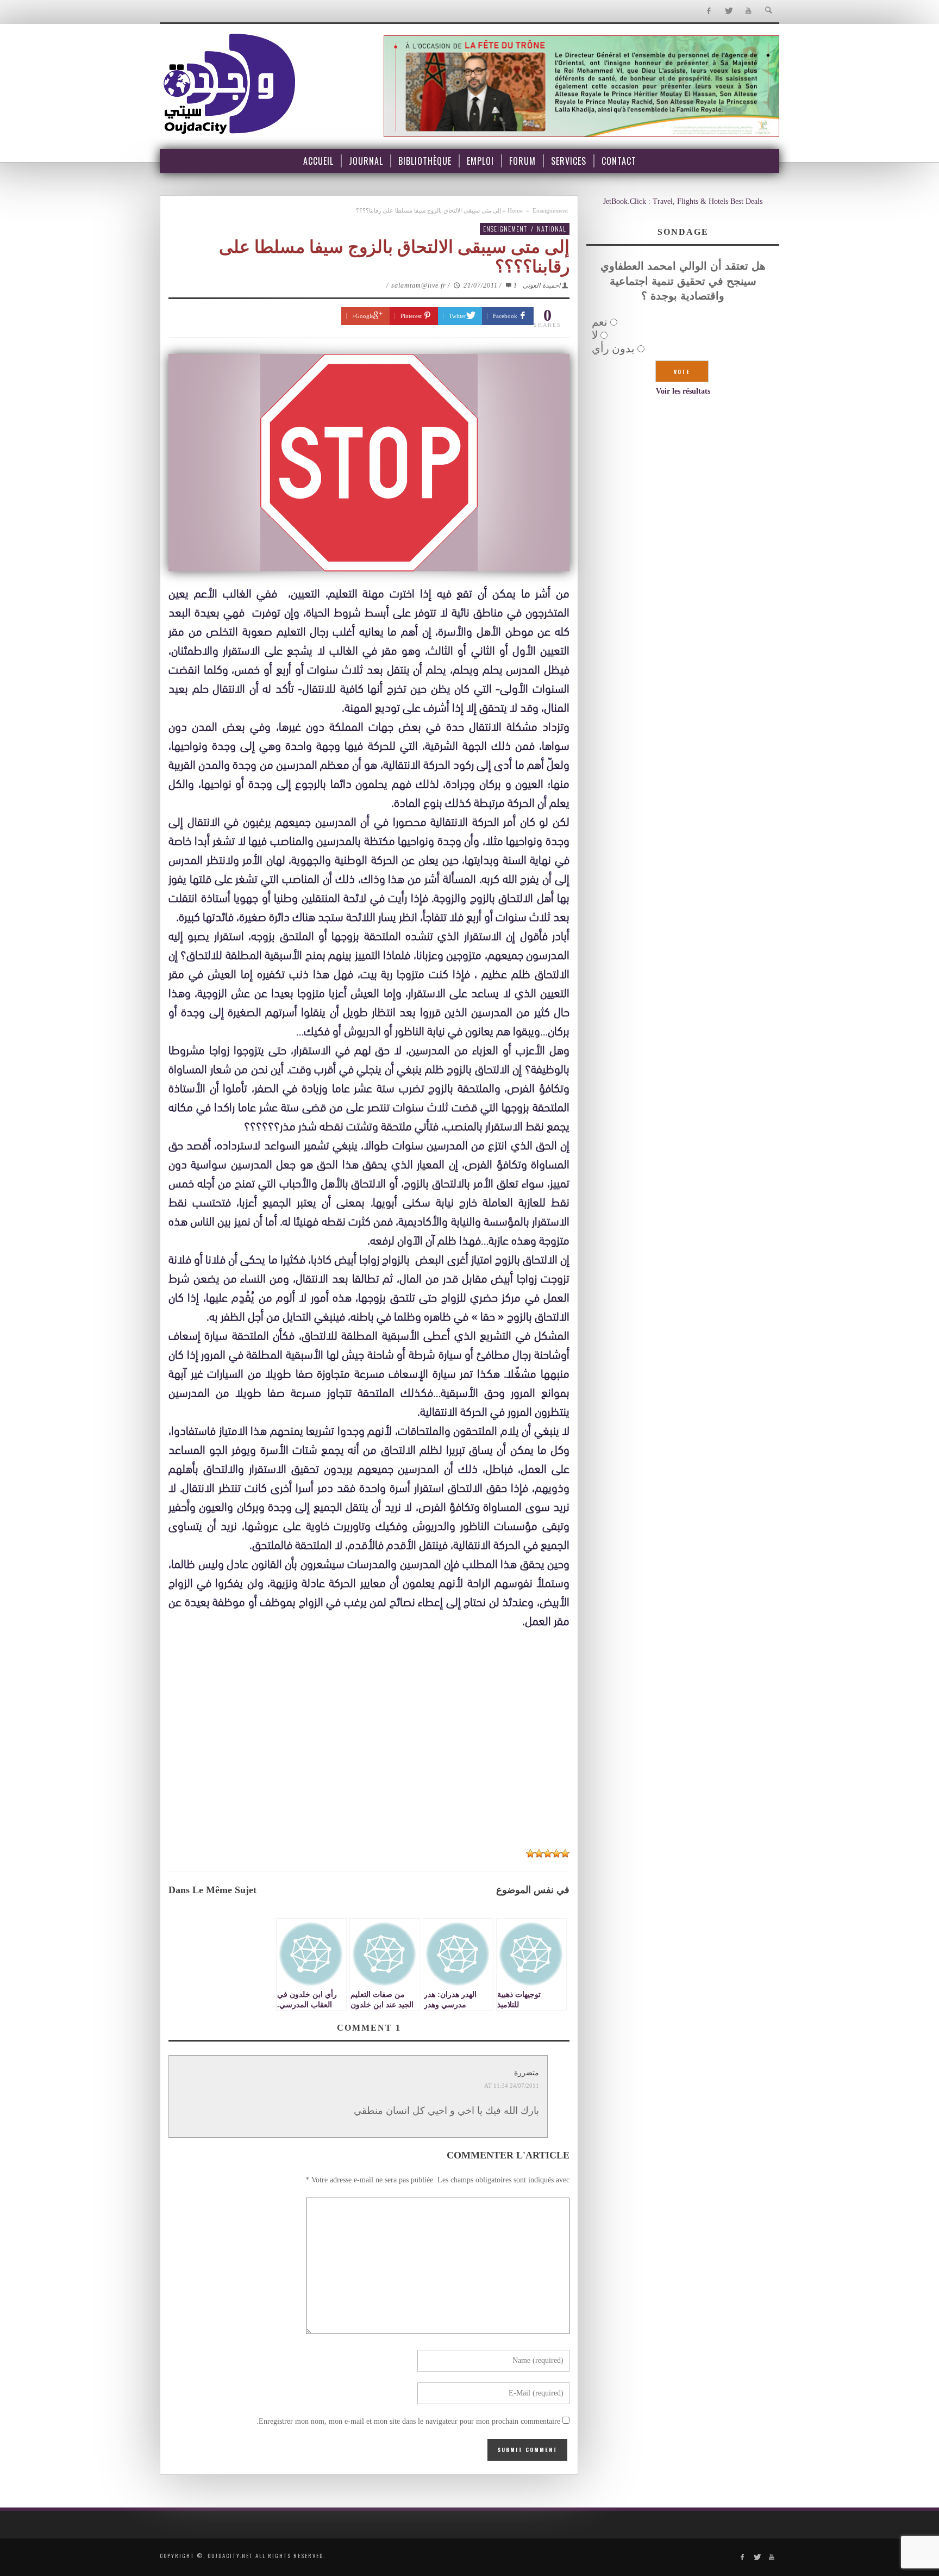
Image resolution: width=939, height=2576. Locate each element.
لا (595, 335)
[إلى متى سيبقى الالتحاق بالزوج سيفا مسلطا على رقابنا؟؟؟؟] (369, 463)
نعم (600, 322)
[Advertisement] (369, 1760)
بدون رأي (613, 349)
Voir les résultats (683, 391)
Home (515, 210)
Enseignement (550, 210)
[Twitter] (728, 11)
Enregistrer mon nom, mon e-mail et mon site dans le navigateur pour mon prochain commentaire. (408, 2421)
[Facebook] (708, 11)
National (552, 229)
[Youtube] (749, 11)
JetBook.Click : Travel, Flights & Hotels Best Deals (683, 201)
